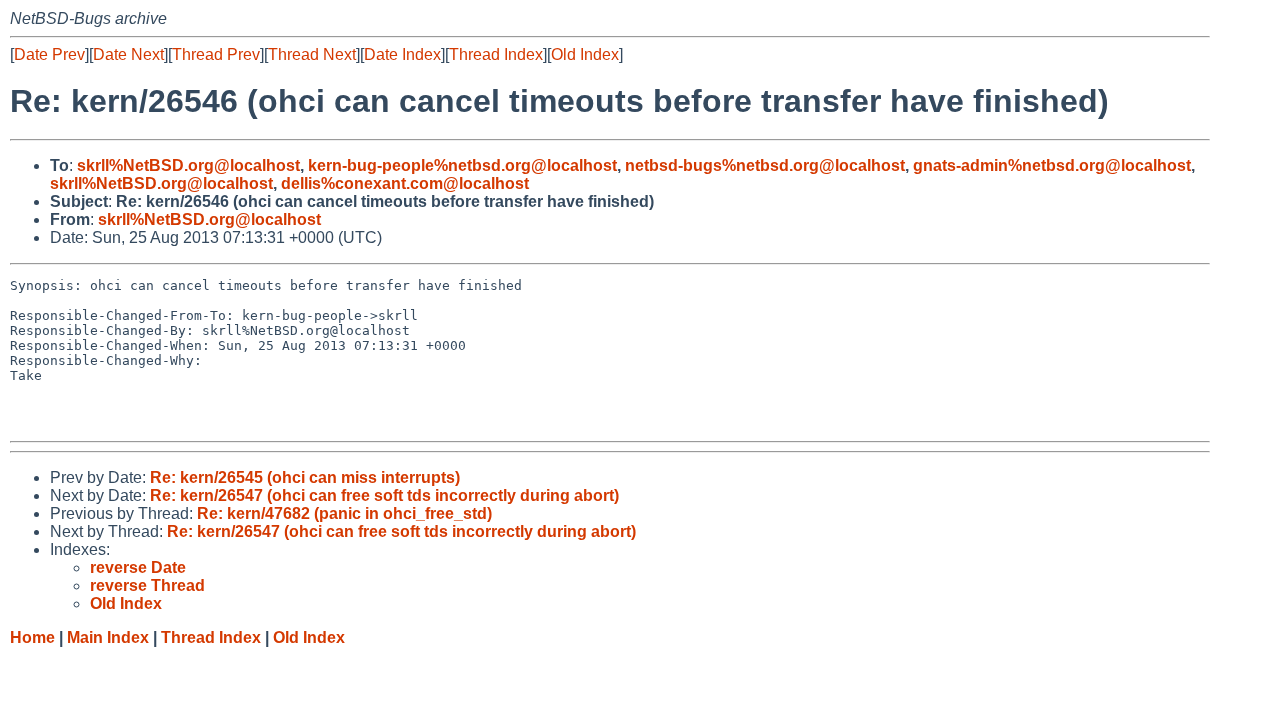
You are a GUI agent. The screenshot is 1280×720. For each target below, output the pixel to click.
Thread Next (312, 54)
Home (32, 637)
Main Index (108, 637)
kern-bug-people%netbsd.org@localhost (462, 165)
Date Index (402, 54)
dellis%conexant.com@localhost (405, 183)
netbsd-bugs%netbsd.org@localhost (765, 165)
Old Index (585, 54)
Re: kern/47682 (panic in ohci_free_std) (344, 513)
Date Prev (49, 54)
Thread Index (496, 54)
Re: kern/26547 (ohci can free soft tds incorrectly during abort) (384, 495)
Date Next (128, 54)
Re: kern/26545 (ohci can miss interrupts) (305, 477)
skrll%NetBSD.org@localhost (188, 165)
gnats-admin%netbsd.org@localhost (1052, 165)
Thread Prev (216, 54)
